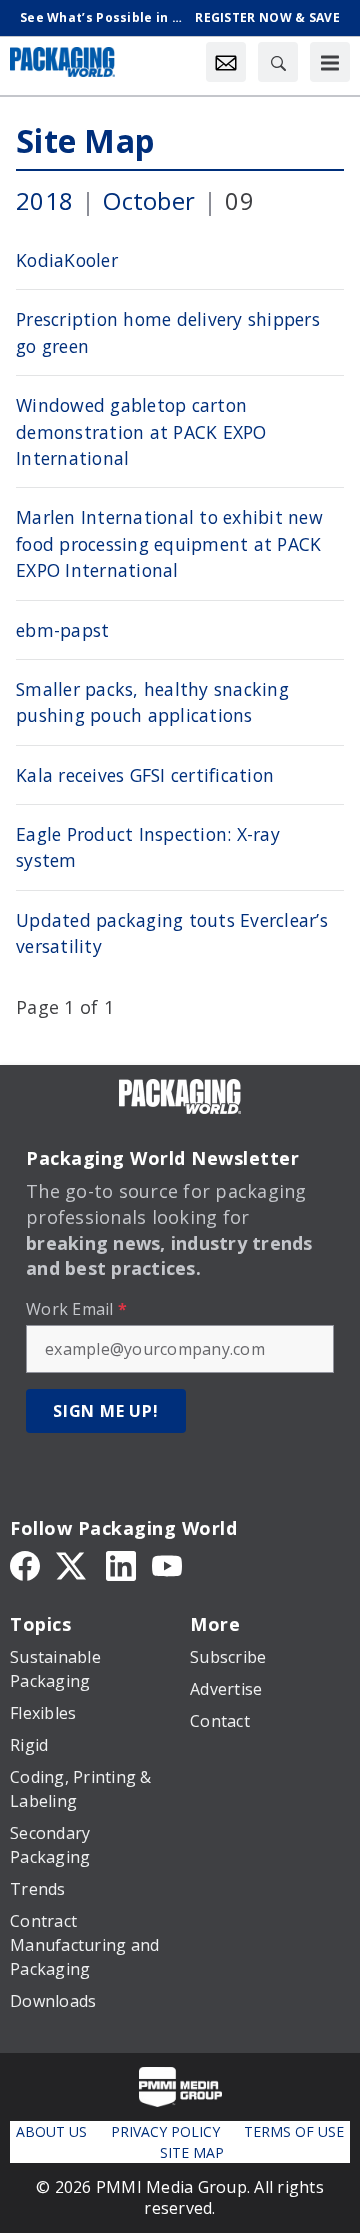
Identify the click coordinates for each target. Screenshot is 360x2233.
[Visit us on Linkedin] (121, 1564)
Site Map (85, 140)
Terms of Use (294, 2131)
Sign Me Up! (106, 1411)
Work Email (76, 1309)
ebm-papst (62, 630)
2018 (44, 200)
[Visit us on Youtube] (167, 1564)
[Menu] (330, 62)
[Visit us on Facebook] (25, 1564)
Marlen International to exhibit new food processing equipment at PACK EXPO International (169, 543)
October (149, 200)
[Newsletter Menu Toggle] (226, 62)
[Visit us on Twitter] (73, 1564)
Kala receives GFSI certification (145, 775)
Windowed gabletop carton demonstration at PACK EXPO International (141, 431)
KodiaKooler (67, 260)
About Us (51, 2131)
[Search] (278, 62)
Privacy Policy (165, 2131)
